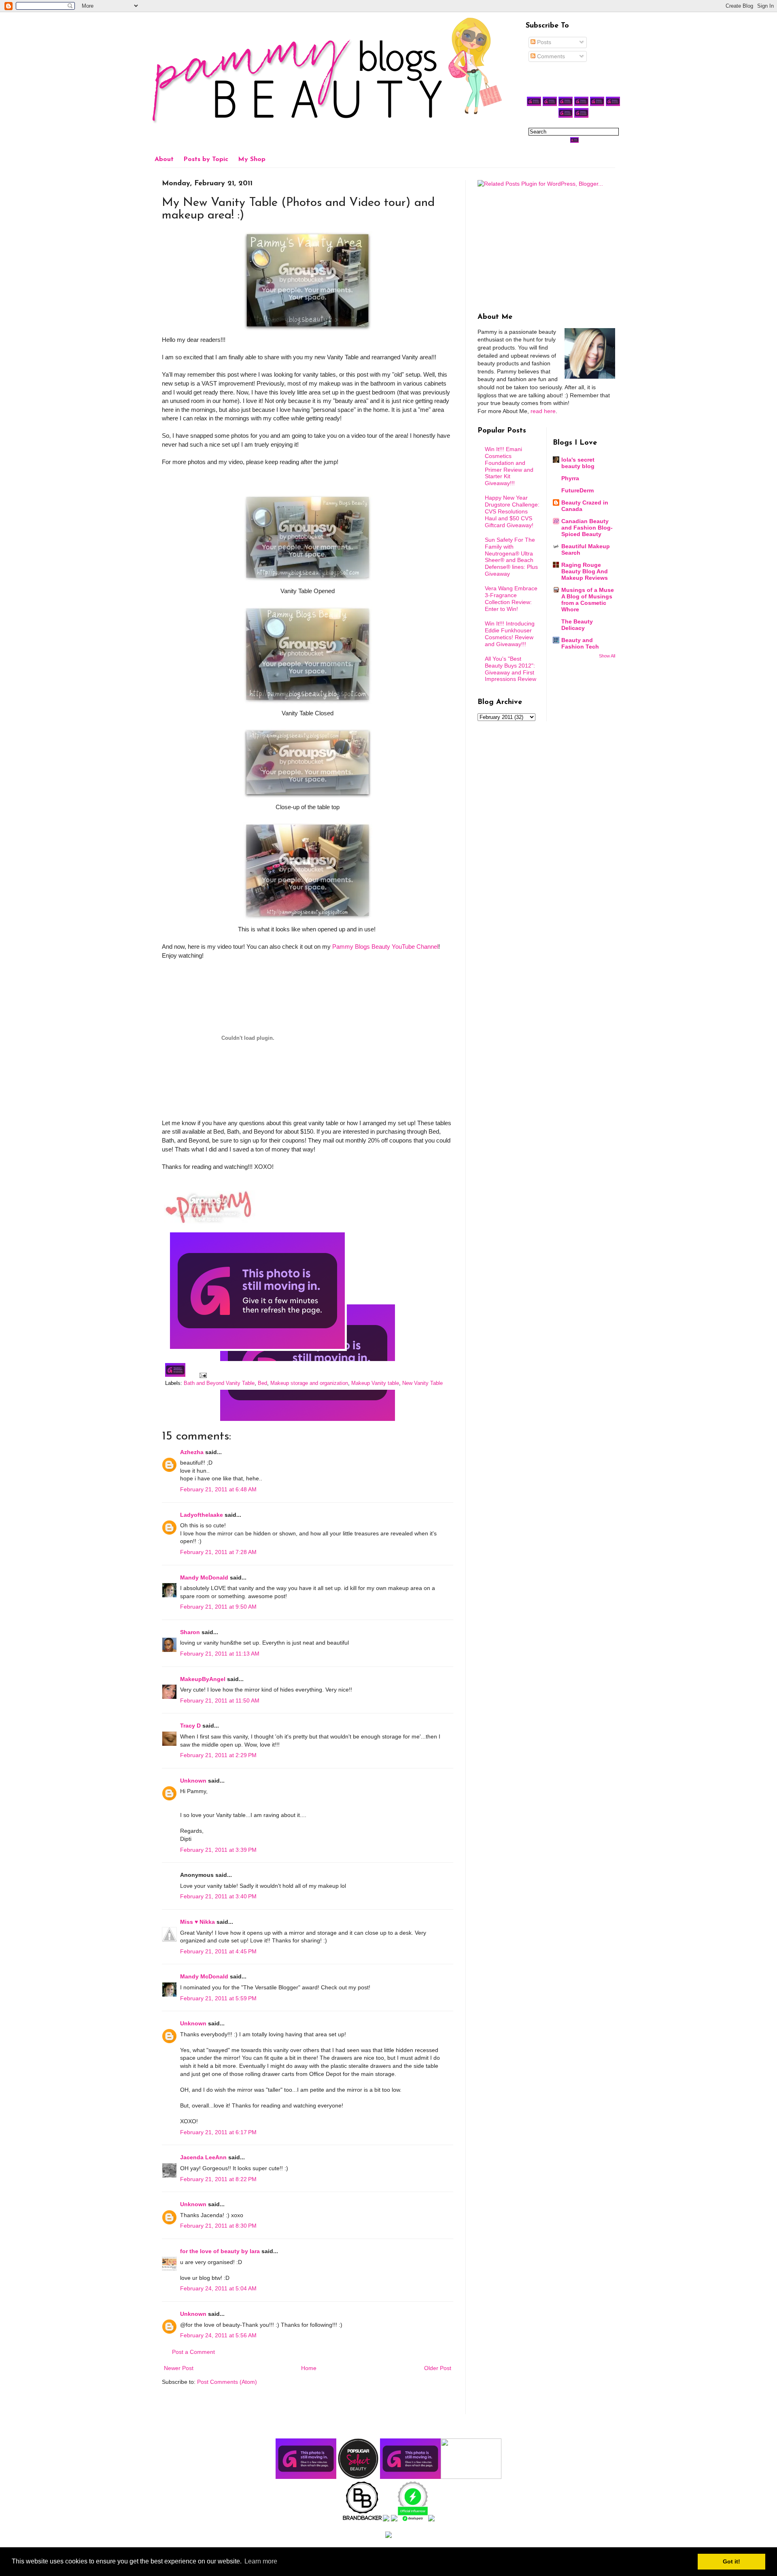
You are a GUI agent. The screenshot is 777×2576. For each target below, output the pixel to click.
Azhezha (192, 1452)
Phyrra (570, 478)
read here (543, 411)
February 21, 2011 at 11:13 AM (220, 1654)
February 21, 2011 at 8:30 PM (218, 2226)
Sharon (190, 1632)
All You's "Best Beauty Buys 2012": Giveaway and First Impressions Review (511, 669)
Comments (550, 56)
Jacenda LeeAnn (203, 2157)
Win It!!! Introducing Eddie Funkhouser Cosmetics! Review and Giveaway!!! (510, 634)
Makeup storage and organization (309, 1383)
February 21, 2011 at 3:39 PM (218, 1850)
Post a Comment (193, 2352)
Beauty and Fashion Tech (580, 643)
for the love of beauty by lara (220, 2251)
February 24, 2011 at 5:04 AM (218, 2288)
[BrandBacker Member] (363, 2519)
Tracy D (190, 1726)
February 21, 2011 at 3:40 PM (218, 1896)
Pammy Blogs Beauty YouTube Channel (385, 947)
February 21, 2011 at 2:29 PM (218, 1755)
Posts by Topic (206, 159)
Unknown (193, 1781)
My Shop (252, 159)
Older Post (438, 2368)
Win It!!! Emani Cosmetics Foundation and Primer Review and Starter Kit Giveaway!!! (509, 466)
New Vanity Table (422, 1383)
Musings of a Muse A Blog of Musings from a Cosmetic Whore (588, 600)
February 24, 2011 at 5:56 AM (218, 2335)
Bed (262, 1383)
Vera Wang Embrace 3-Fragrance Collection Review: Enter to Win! (511, 598)
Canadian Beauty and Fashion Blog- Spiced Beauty (587, 528)
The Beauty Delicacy (577, 625)
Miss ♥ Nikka (197, 1922)
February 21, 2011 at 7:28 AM (218, 1552)
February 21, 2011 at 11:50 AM (220, 1700)
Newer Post (179, 2368)
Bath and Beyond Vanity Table (219, 1383)
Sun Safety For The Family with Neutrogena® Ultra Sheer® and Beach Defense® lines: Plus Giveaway (511, 557)
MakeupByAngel (203, 1679)
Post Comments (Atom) (227, 2382)
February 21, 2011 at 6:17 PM (218, 2132)
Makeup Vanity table (375, 1383)
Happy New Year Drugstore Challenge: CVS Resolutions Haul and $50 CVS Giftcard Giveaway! (512, 511)
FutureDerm (577, 490)
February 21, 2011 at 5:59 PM (218, 1998)
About (164, 159)
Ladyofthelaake (202, 1515)
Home (309, 2368)
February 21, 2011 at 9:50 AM (218, 1607)
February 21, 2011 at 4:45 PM (218, 1951)
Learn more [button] (261, 2561)
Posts (543, 42)
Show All (607, 656)
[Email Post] (202, 1375)
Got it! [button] (731, 2561)
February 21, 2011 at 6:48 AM (218, 1489)
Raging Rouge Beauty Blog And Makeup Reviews (585, 571)
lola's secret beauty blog (578, 463)
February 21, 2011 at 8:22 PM (218, 2179)
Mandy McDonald (204, 1577)
